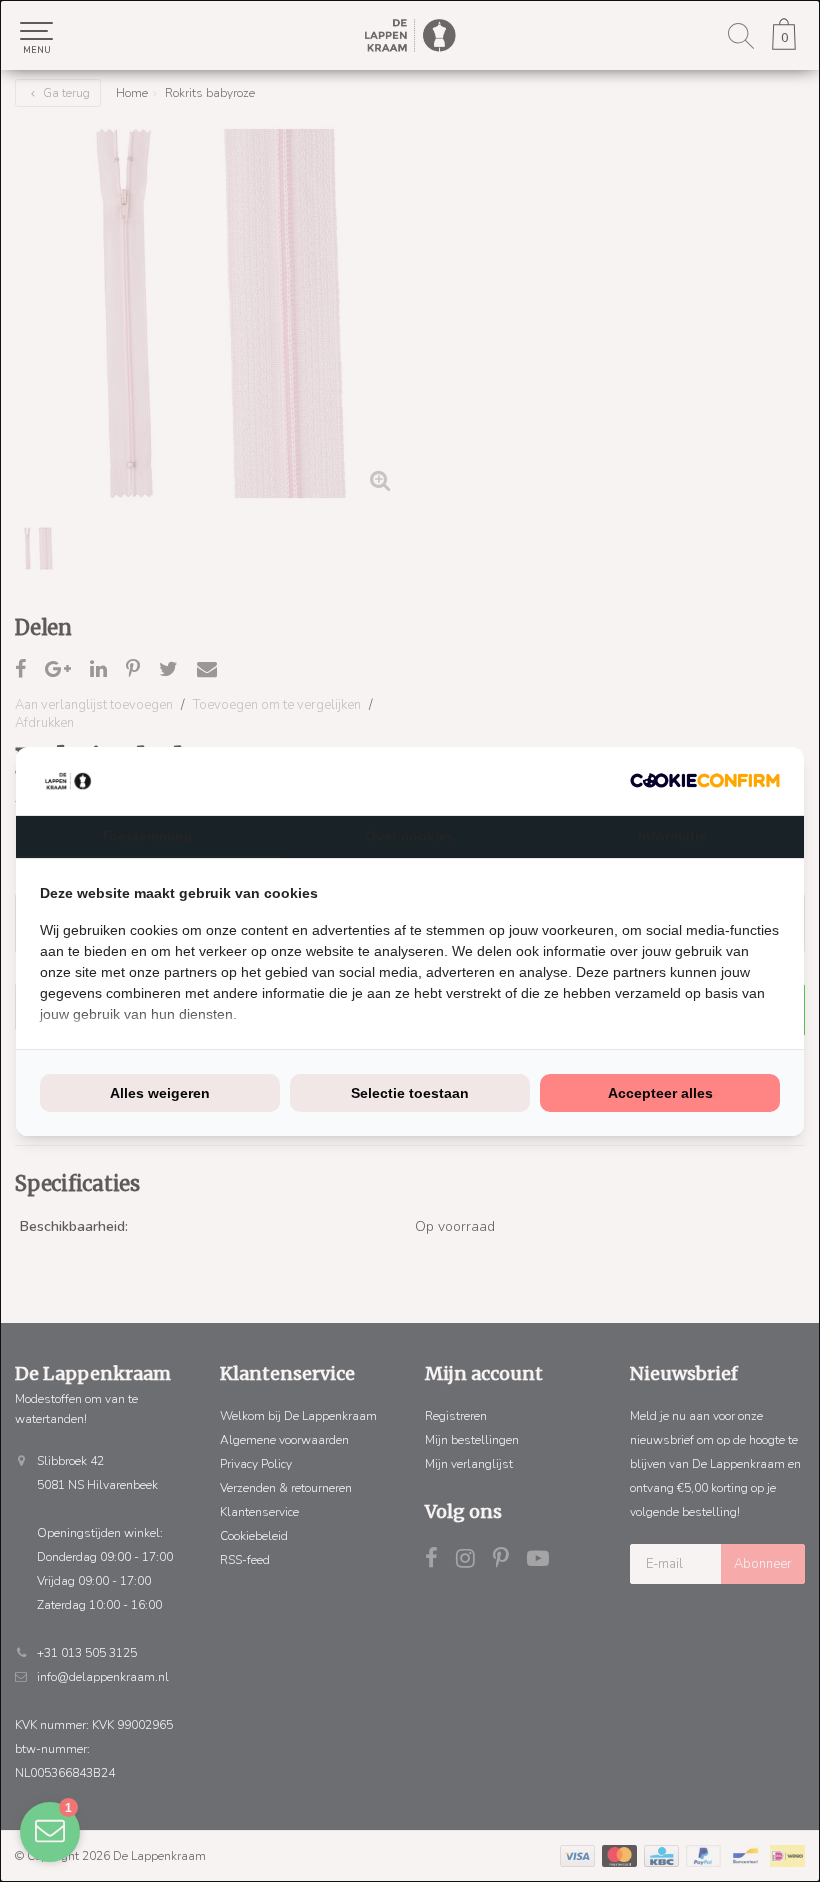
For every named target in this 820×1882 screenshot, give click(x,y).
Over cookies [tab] (410, 836)
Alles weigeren (160, 1093)
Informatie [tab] (672, 836)
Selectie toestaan (410, 1093)
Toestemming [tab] (147, 836)
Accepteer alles (660, 1093)
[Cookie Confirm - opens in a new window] (705, 780)
